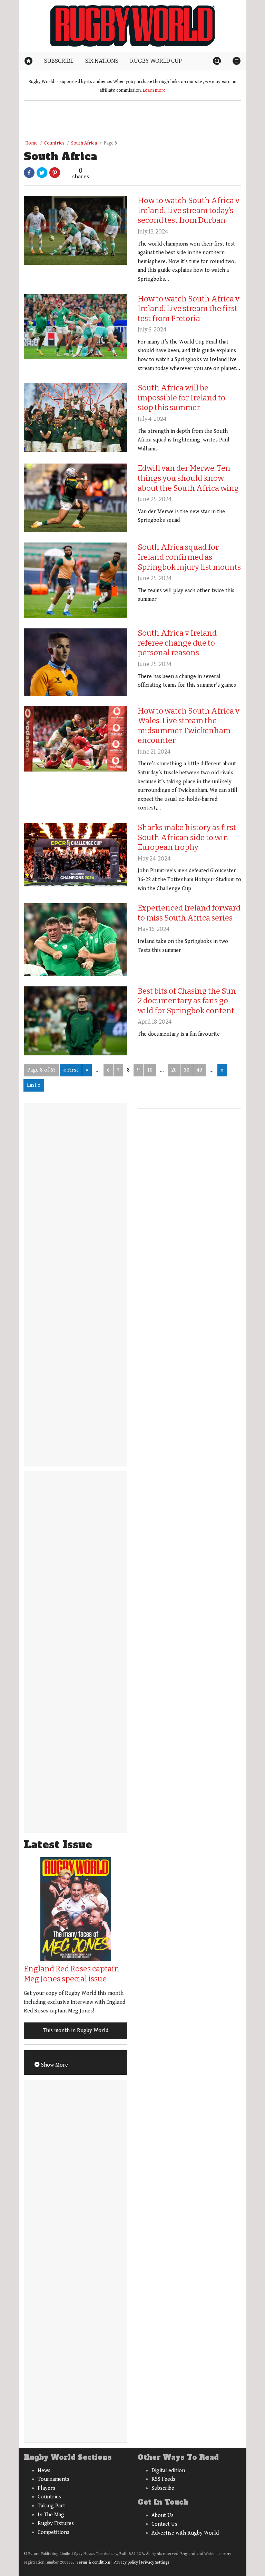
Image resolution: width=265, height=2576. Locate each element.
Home (31, 143)
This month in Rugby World (76, 2031)
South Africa (84, 143)
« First (71, 1070)
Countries (54, 143)
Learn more (154, 90)
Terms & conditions (94, 2562)
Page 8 (110, 143)
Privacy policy (126, 2562)
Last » (34, 1085)
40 (199, 1070)
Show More (54, 2065)
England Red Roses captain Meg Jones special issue (72, 1974)
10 (150, 1070)
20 (174, 1070)
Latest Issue (58, 1845)
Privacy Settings (155, 2562)
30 (187, 1070)
